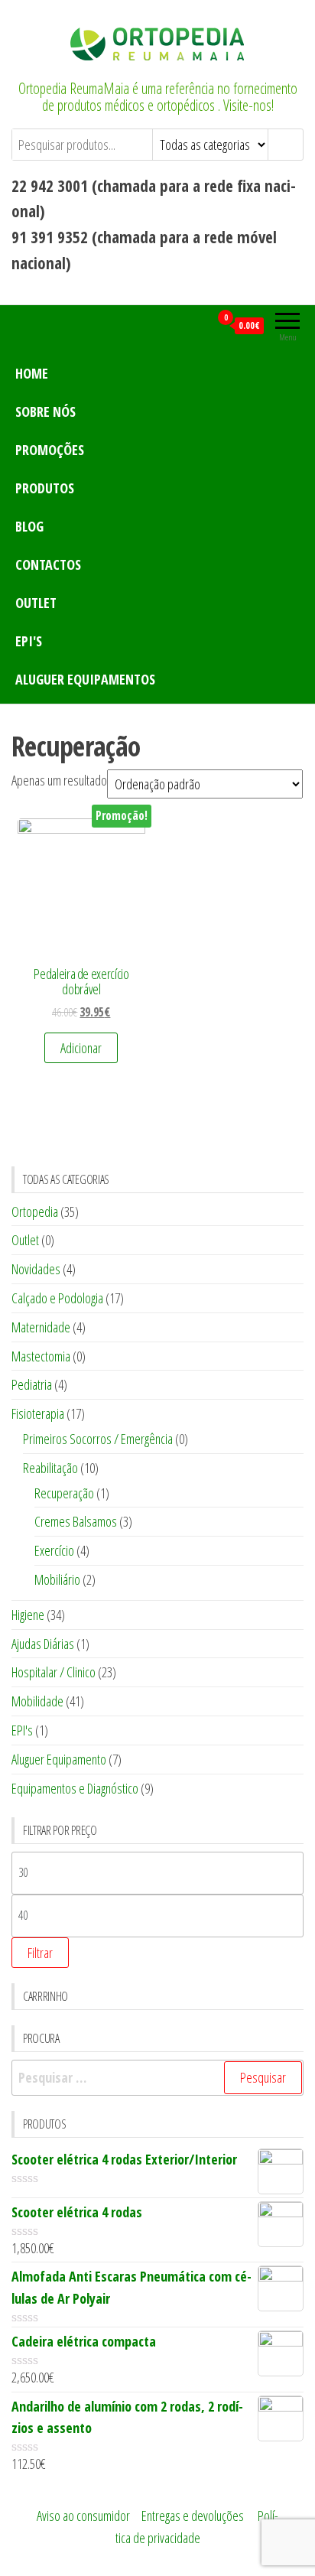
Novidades (36, 1269)
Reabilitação (50, 1468)
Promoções (50, 450)
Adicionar (81, 1048)
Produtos (45, 488)
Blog (29, 526)
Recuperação (64, 1493)
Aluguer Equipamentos (85, 679)
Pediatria (32, 1384)
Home (32, 373)
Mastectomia (41, 1356)
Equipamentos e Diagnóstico (75, 1788)
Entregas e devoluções (193, 2516)
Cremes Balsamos (76, 1521)
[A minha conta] (198, 325)
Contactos (48, 564)
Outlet (36, 603)
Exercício (54, 1550)
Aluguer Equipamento (59, 1759)
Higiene (28, 1615)
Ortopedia (35, 1212)
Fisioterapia (38, 1413)
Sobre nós (45, 411)
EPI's (29, 641)
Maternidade (41, 1327)
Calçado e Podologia (57, 1298)
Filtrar (40, 1953)
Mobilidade (37, 1701)
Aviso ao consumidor (83, 2516)
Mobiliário (57, 1579)
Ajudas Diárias (43, 1644)
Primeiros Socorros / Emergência (98, 1439)
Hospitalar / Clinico (54, 1672)
